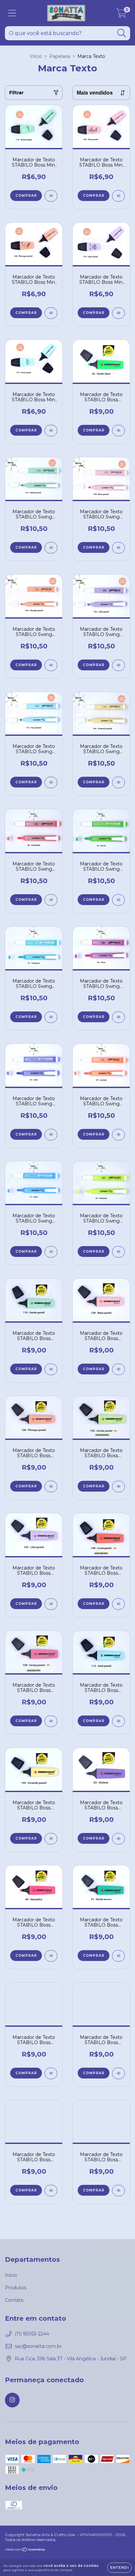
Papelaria (60, 56)
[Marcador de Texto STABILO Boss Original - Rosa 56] (118, 2073)
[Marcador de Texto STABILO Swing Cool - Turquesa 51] (51, 1017)
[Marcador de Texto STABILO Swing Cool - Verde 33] (118, 900)
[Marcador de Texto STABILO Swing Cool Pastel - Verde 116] (51, 548)
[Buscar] (122, 33)
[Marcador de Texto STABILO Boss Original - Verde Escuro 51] (118, 1956)
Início (36, 56)
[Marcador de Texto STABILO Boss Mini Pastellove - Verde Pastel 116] (51, 196)
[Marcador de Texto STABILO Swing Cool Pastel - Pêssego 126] (51, 665)
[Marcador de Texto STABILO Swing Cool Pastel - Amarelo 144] (118, 782)
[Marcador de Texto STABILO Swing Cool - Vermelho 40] (51, 900)
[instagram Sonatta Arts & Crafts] (12, 2400)
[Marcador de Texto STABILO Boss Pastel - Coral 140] (118, 1604)
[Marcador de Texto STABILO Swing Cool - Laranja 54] (118, 1135)
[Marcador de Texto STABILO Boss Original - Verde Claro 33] (118, 431)
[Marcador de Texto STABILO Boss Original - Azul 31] (118, 2191)
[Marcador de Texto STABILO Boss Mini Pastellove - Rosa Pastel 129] (118, 196)
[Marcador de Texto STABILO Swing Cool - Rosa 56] (118, 1017)
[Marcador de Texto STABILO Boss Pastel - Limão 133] (118, 1487)
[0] (121, 15)
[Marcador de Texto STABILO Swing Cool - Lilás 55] (51, 1135)
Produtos (16, 2288)
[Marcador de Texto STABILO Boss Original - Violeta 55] (118, 1839)
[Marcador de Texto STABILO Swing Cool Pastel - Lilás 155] (118, 665)
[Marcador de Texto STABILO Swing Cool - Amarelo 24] (118, 1252)
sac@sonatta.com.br (38, 2346)
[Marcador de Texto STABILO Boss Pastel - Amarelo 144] (51, 1839)
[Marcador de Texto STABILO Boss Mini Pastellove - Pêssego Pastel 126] (51, 313)
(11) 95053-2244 (32, 2334)
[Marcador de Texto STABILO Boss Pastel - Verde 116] (51, 1369)
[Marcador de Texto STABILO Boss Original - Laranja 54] (51, 2191)
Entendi (119, 2568)
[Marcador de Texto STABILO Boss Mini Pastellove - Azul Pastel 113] (51, 431)
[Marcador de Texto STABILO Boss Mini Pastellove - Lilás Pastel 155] (118, 313)
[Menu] (12, 13)
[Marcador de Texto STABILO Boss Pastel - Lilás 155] (51, 1604)
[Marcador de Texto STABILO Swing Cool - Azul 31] (51, 1252)
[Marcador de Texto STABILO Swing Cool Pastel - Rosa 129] (118, 548)
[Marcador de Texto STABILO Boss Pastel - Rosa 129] (118, 1369)
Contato (14, 2300)
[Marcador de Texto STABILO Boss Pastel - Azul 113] (118, 1721)
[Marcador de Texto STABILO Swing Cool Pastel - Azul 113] (51, 782)
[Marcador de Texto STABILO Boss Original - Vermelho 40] (51, 1956)
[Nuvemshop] (25, 2550)
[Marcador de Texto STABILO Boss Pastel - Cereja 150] (51, 1721)
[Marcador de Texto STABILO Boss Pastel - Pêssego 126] (51, 1487)
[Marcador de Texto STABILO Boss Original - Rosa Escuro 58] (51, 2073)
